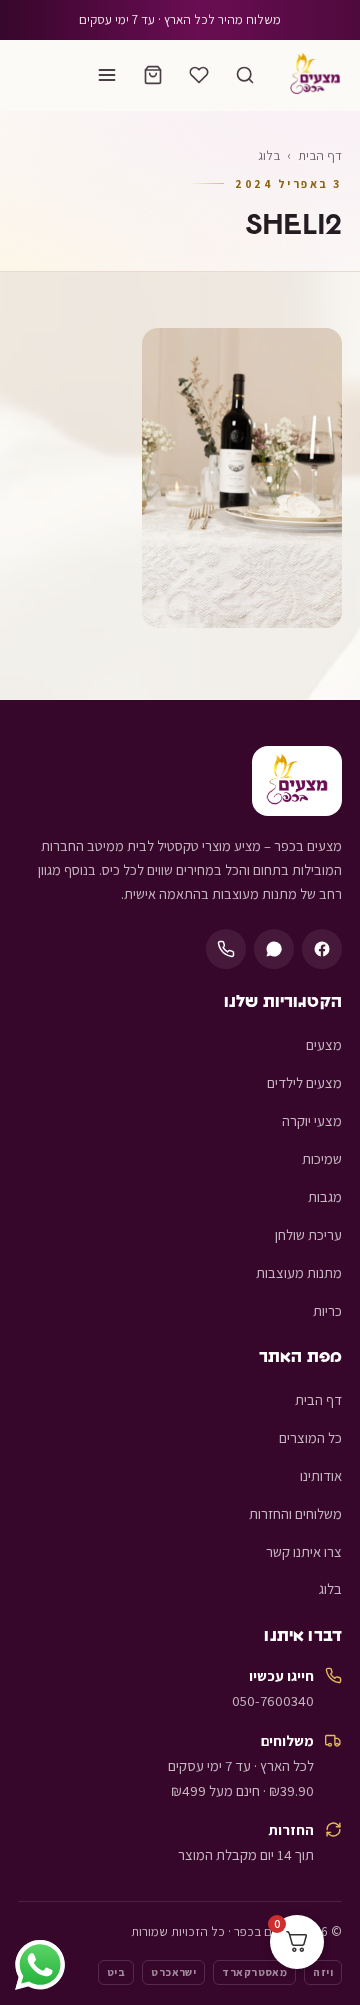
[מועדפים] (199, 75)
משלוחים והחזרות (295, 1513)
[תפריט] (107, 75)
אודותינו (321, 1475)
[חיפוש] (245, 75)
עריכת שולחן (308, 1234)
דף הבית (320, 155)
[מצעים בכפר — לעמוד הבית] (315, 75)
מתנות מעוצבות (299, 1272)
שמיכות (322, 1158)
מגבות (325, 1196)
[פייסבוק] (322, 949)
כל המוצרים (310, 1437)
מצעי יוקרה (312, 1120)
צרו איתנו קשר (304, 1551)
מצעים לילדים (304, 1082)
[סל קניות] (153, 75)
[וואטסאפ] (274, 949)
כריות (327, 1310)
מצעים (324, 1044)
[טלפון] (226, 949)
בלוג (330, 1588)
